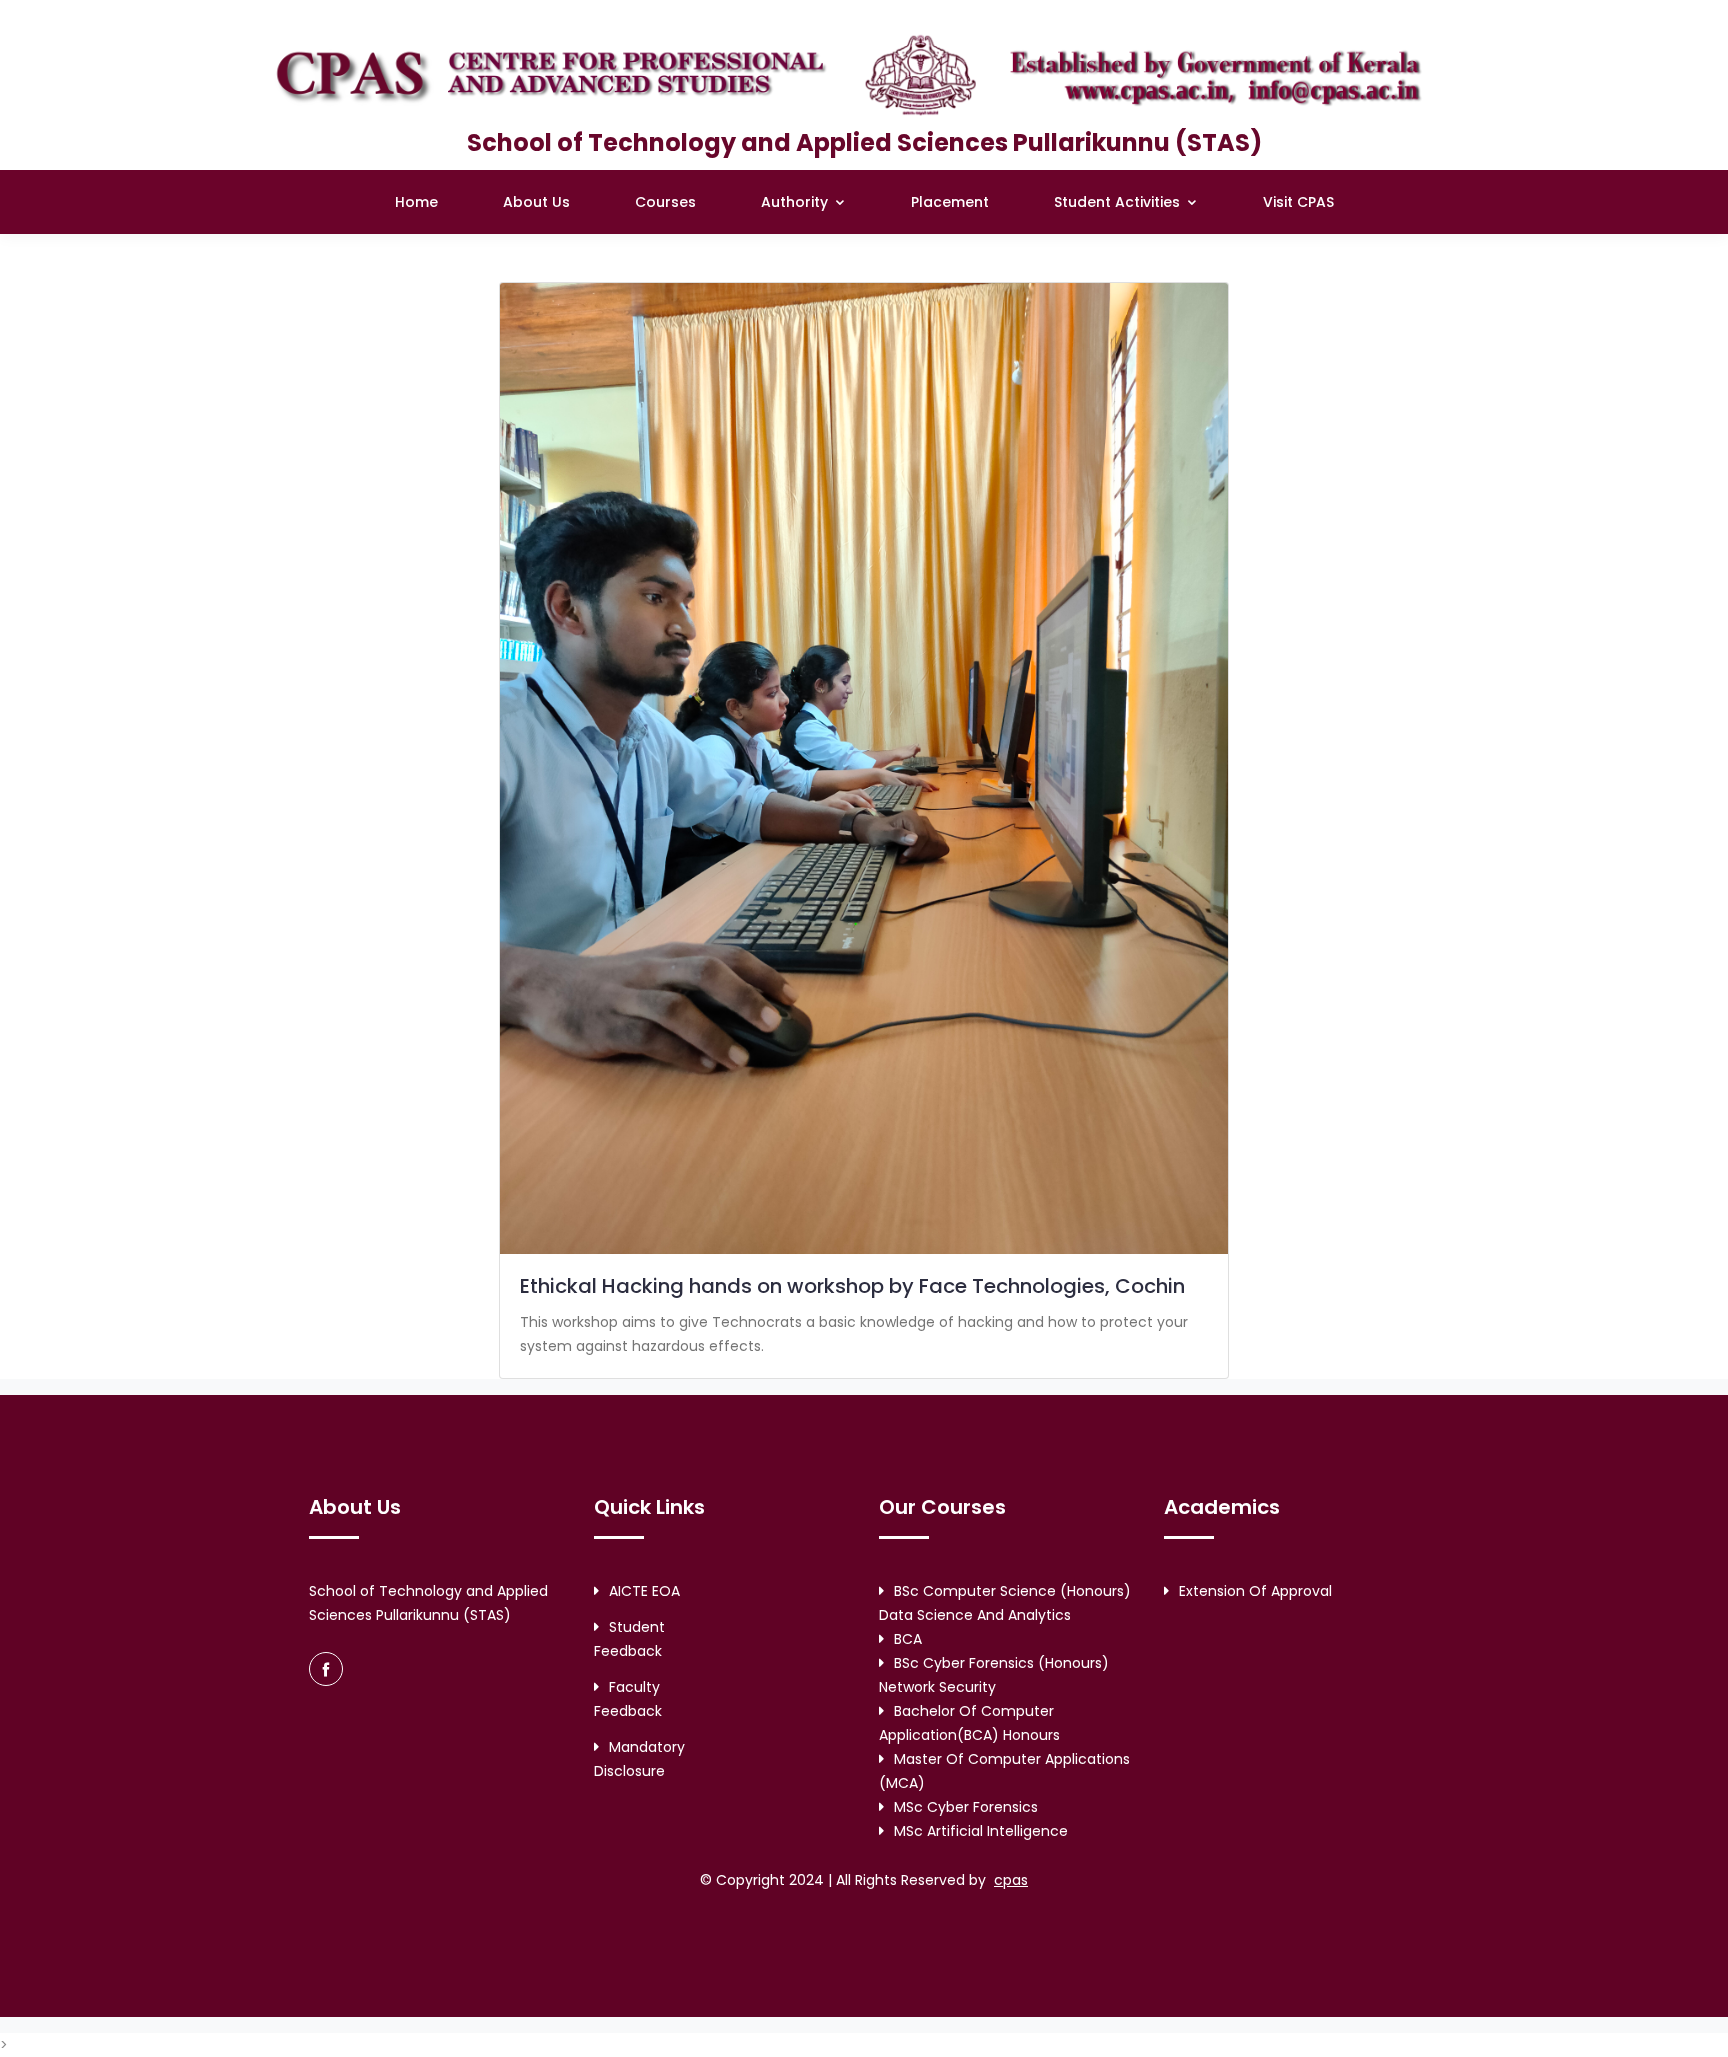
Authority (796, 202)
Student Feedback (629, 1639)
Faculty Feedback (628, 1699)
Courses (665, 202)
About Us (536, 202)
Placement (950, 202)
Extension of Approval (1255, 1591)
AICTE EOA (644, 1591)
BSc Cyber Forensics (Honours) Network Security (994, 1675)
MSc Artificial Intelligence (981, 1831)
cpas (1011, 1880)
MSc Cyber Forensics (966, 1807)
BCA (908, 1639)
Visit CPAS (1298, 202)
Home (416, 202)
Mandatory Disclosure (639, 1759)
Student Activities (1119, 202)
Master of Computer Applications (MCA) (1004, 1771)
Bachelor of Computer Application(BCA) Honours (969, 1723)
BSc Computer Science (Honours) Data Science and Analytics (1005, 1603)
